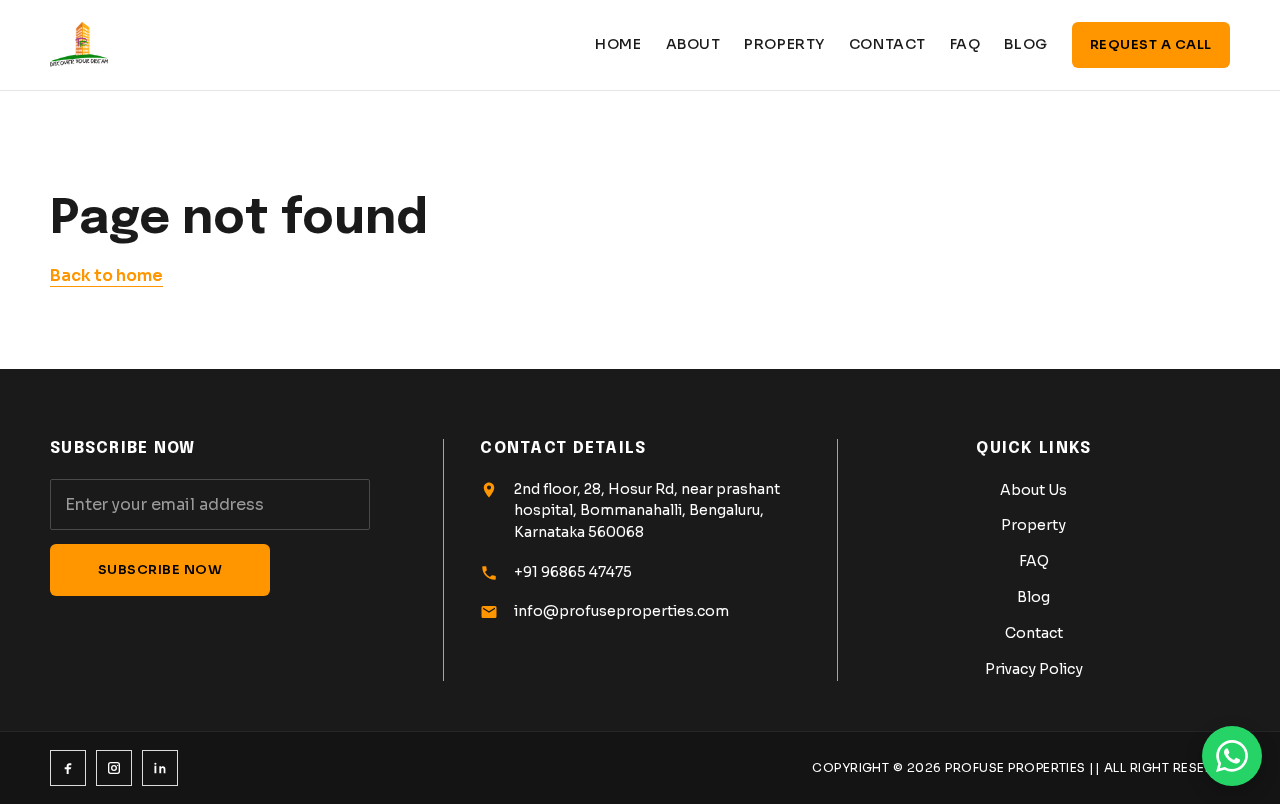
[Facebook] (68, 768)
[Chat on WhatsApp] (1232, 756)
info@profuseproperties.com (621, 611)
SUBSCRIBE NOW (160, 569)
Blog (1025, 44)
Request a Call (1151, 44)
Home (618, 44)
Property (784, 44)
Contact (887, 44)
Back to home (106, 275)
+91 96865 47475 (573, 572)
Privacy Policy (1034, 669)
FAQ (965, 44)
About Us (1033, 490)
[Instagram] (114, 768)
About (693, 44)
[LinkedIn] (160, 768)
